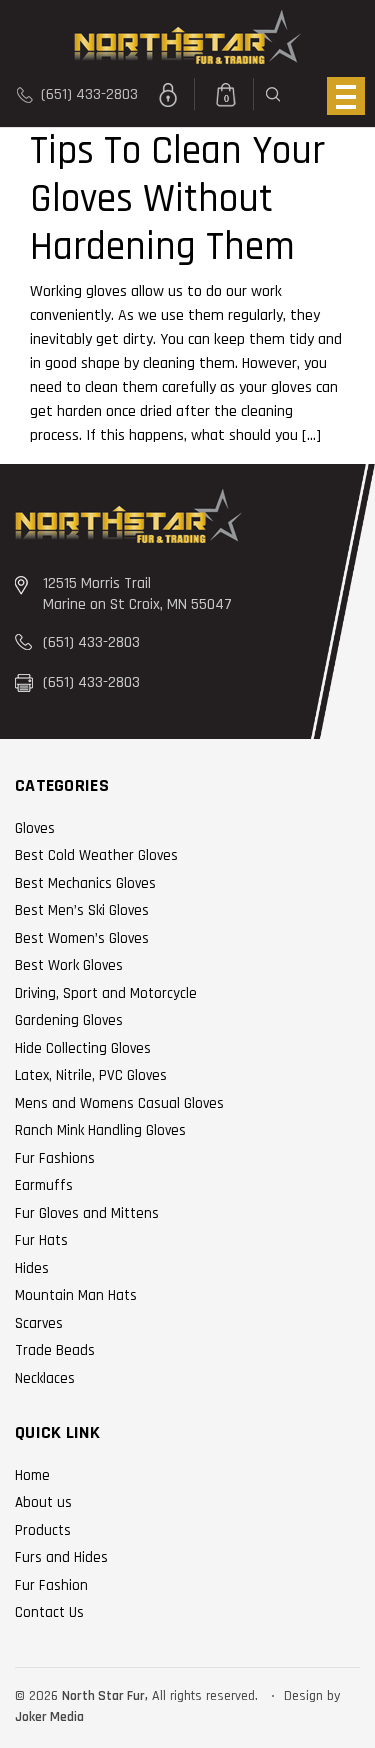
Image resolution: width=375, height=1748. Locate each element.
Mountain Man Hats (76, 1295)
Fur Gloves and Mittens (87, 1213)
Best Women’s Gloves (82, 938)
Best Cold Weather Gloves (96, 855)
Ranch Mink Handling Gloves (100, 1130)
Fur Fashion (51, 1585)
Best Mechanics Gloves (85, 883)
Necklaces (45, 1378)
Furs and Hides (61, 1557)
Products (43, 1530)
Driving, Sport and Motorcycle (106, 993)
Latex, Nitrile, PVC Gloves (91, 1075)
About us (43, 1502)
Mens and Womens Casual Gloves (119, 1103)
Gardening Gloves (69, 1020)
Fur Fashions (55, 1158)
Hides (32, 1268)
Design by (312, 1696)
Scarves (39, 1323)
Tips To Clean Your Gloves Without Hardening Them (177, 199)
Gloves (35, 828)
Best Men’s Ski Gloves (82, 910)
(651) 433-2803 (87, 94)
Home (32, 1475)
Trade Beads (55, 1350)
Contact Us (49, 1612)
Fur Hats (41, 1240)
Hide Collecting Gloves (83, 1048)
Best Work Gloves (69, 965)
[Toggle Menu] (346, 96)
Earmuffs (44, 1185)
